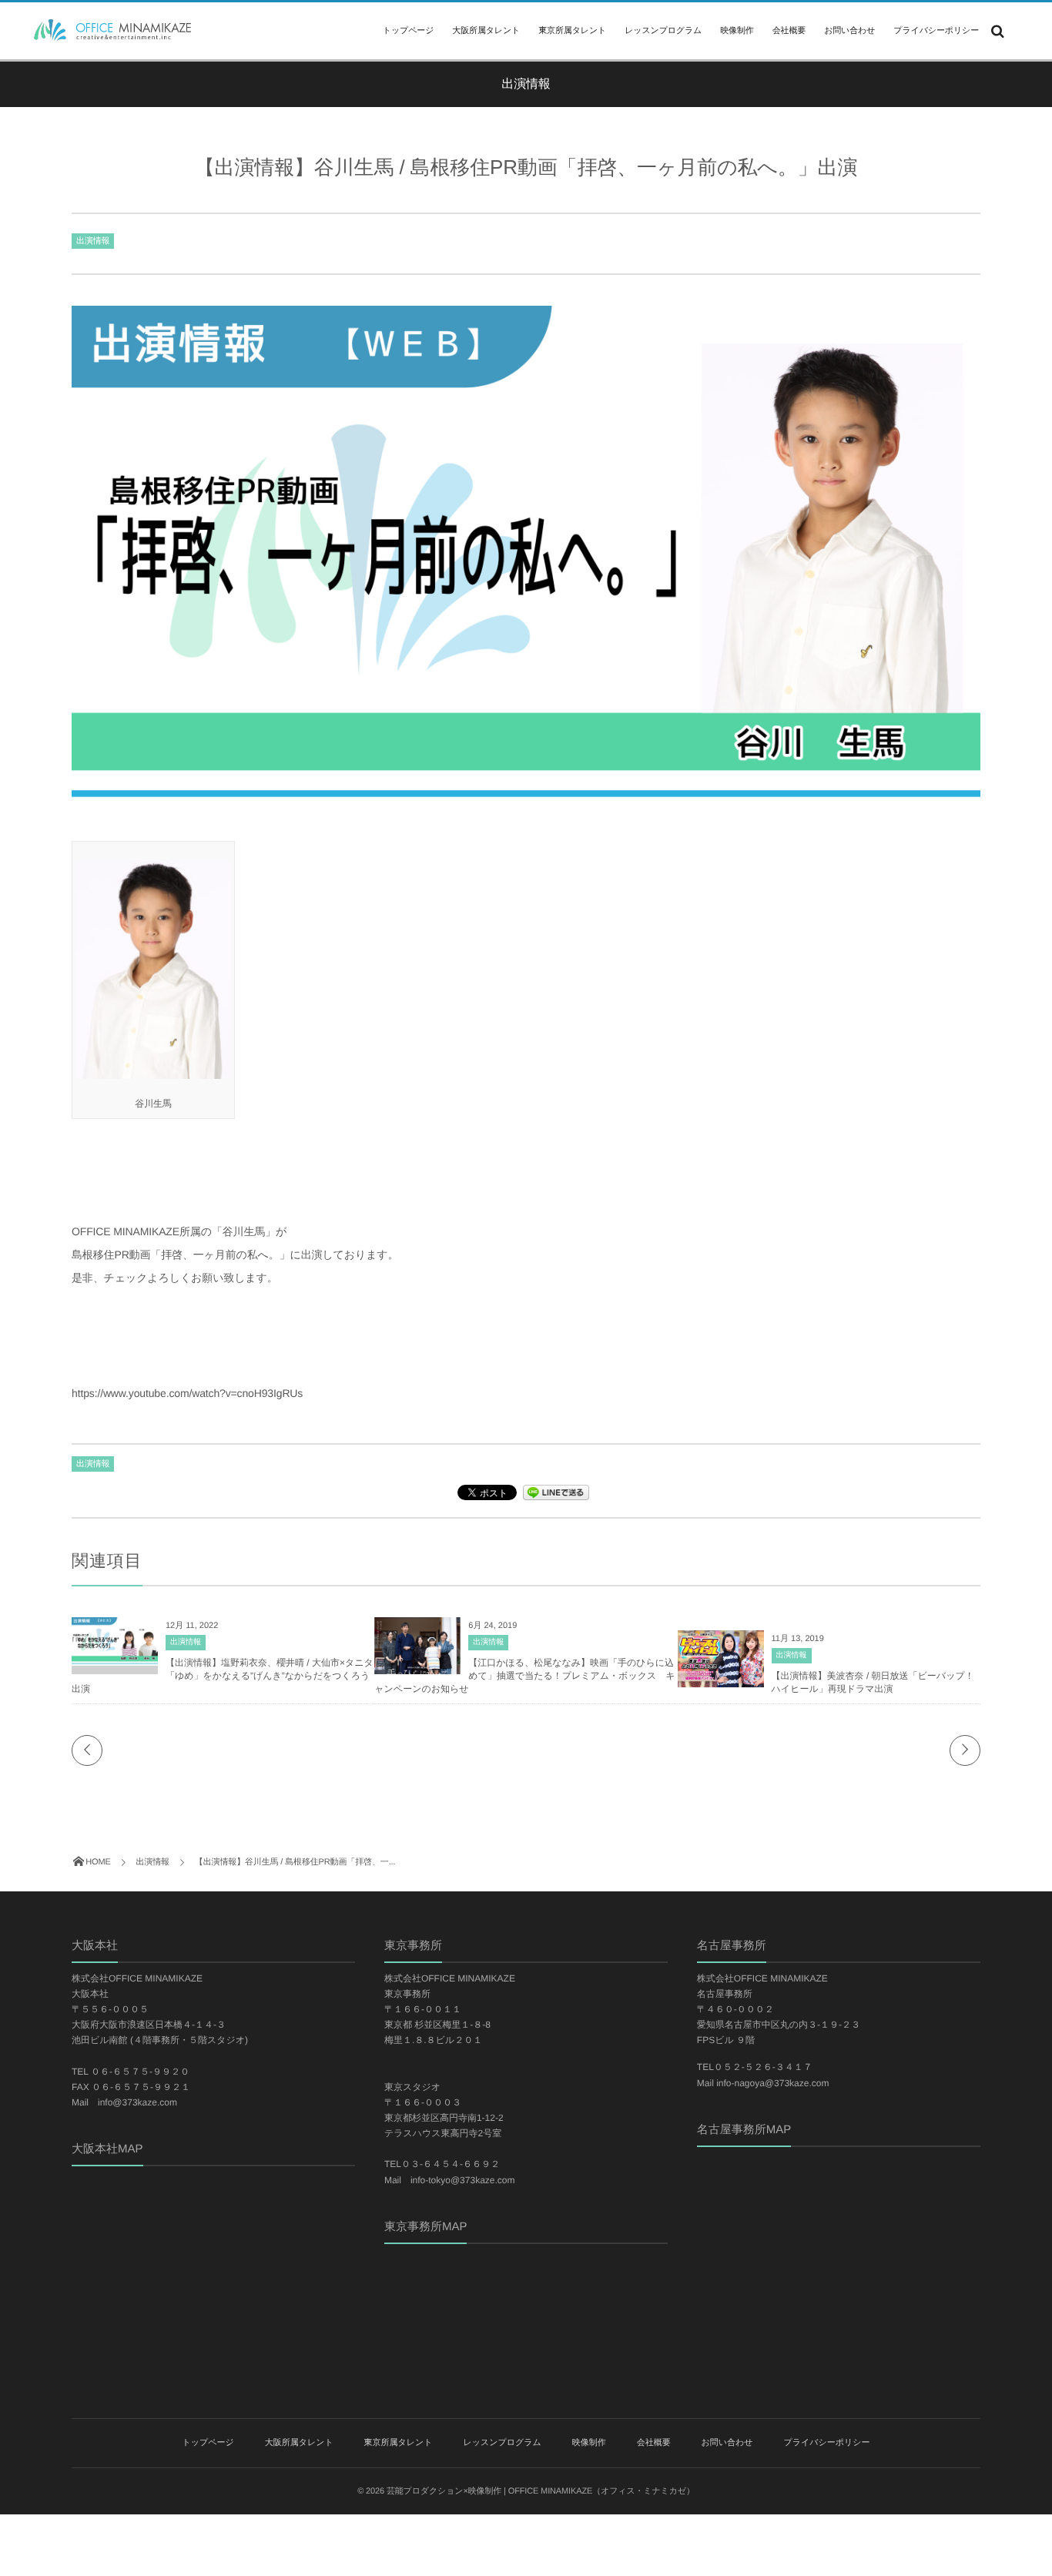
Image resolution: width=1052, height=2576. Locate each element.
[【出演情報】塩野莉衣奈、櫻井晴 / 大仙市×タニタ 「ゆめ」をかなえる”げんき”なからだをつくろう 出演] (115, 1659)
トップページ (408, 31)
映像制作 (737, 31)
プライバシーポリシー (936, 31)
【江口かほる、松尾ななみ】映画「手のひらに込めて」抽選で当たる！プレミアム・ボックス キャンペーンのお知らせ (524, 1676)
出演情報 (93, 241)
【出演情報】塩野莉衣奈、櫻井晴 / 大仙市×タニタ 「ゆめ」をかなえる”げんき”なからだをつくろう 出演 (225, 1676)
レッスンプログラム (663, 31)
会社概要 (789, 31)
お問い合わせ (849, 31)
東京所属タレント (572, 31)
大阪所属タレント (486, 31)
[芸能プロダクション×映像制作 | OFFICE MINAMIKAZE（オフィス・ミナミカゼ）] (107, 30)
